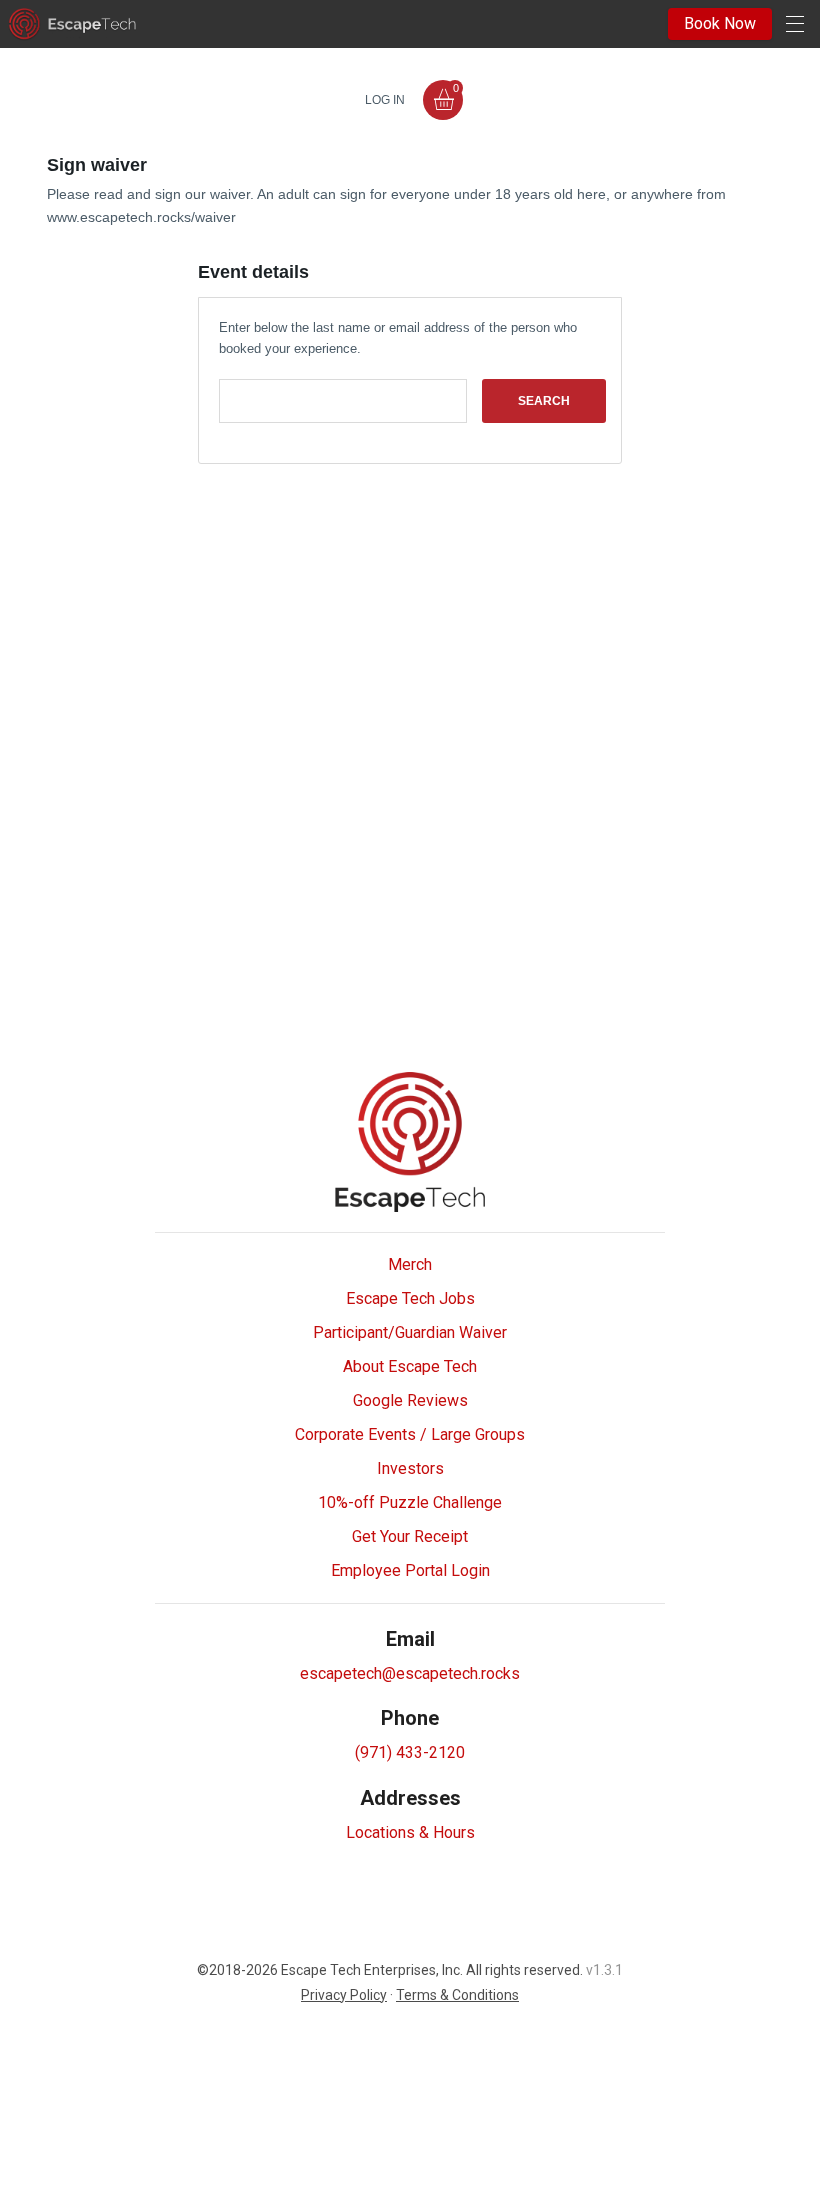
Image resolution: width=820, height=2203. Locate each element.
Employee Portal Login (410, 1570)
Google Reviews (410, 1400)
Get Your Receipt (410, 1536)
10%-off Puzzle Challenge (410, 1502)
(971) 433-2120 (410, 1752)
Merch (410, 1264)
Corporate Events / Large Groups (410, 1434)
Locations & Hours (410, 1832)
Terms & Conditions (457, 1995)
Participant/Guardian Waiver (410, 1332)
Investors (410, 1468)
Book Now (720, 23)
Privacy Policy (344, 1995)
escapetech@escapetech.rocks (410, 1673)
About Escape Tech (410, 1366)
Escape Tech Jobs (410, 1298)
